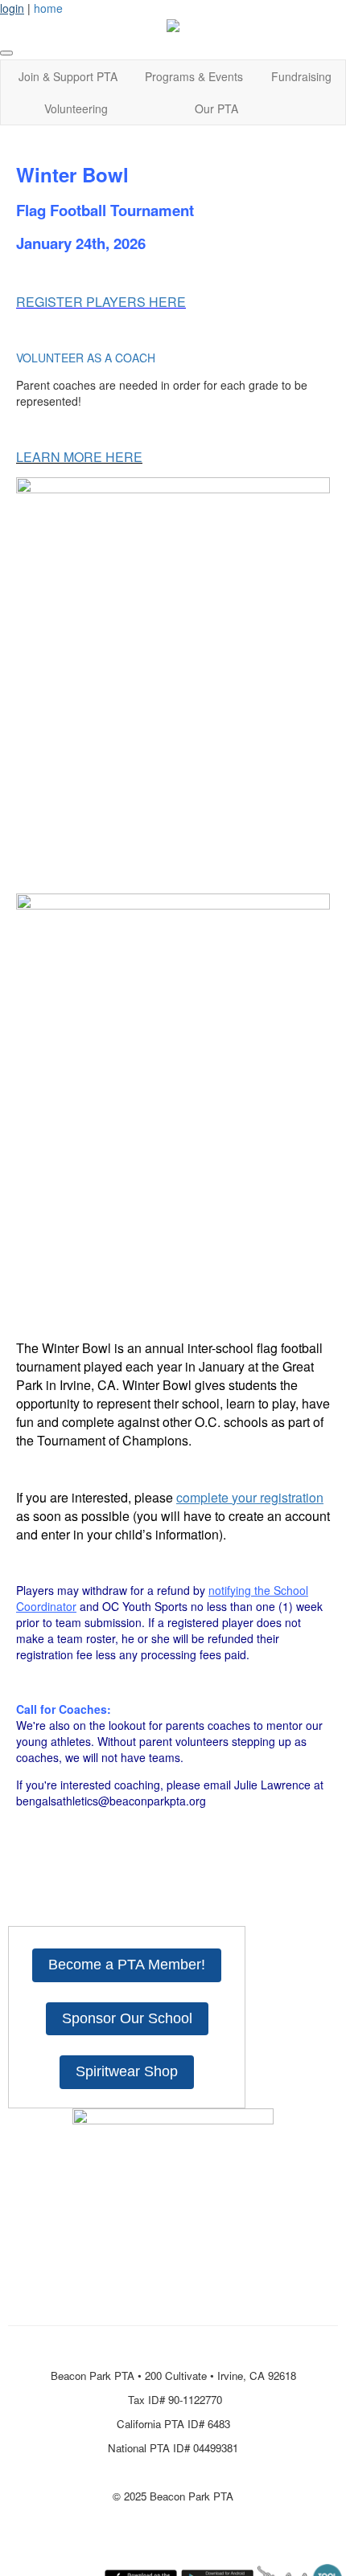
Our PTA (216, 108)
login (12, 8)
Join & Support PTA (68, 76)
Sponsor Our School (127, 2018)
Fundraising (301, 76)
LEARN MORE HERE (79, 457)
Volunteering (76, 108)
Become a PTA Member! (127, 1965)
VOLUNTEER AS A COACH (86, 358)
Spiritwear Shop (127, 2071)
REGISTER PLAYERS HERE (101, 302)
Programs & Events (194, 76)
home (48, 8)
